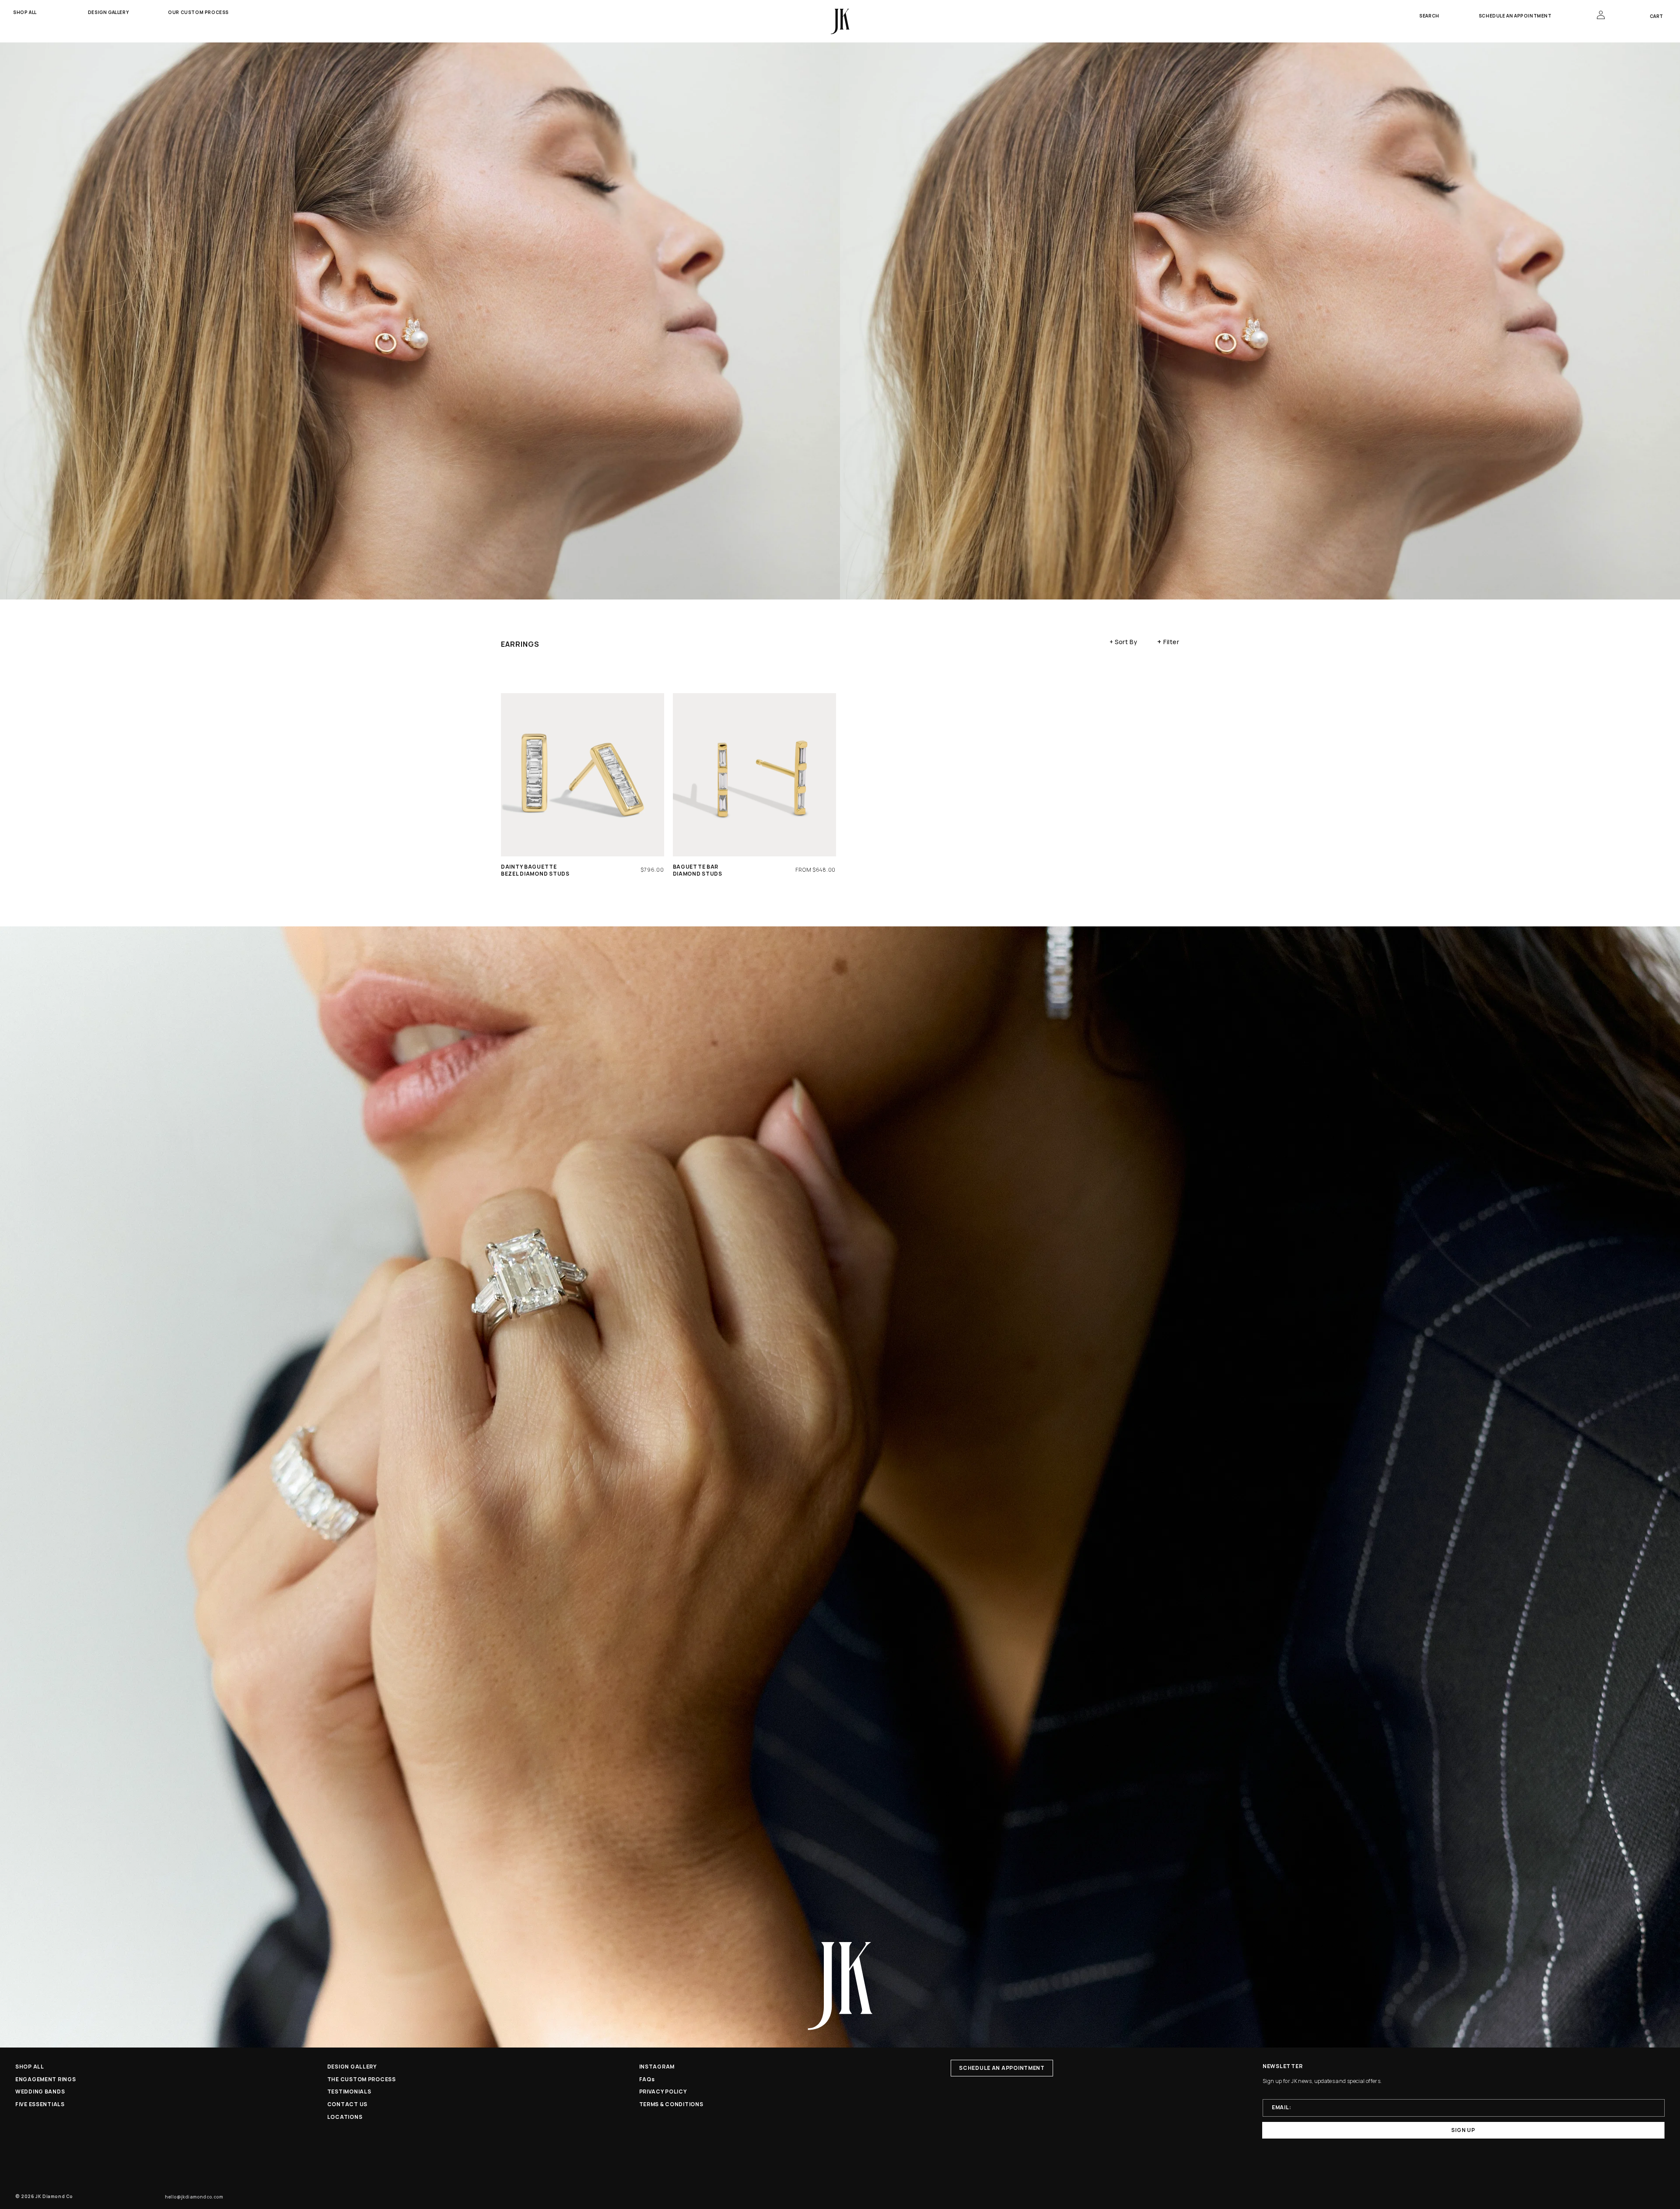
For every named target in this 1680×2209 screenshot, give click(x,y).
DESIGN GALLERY (352, 2067)
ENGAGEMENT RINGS (46, 2079)
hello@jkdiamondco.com (194, 2197)
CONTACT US (347, 2104)
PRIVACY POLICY (663, 2092)
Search (1429, 16)
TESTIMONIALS (349, 2092)
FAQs (647, 2079)
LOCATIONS (345, 2117)
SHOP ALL (30, 2067)
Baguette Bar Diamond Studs (698, 870)
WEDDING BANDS (40, 2092)
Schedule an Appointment (1515, 16)
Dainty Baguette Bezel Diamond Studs (535, 870)
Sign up (1463, 2130)
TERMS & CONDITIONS (671, 2104)
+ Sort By (1123, 642)
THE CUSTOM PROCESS (362, 2079)
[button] (31, 12)
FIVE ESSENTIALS (40, 2104)
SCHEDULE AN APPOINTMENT (1002, 2068)
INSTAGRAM (657, 2067)
